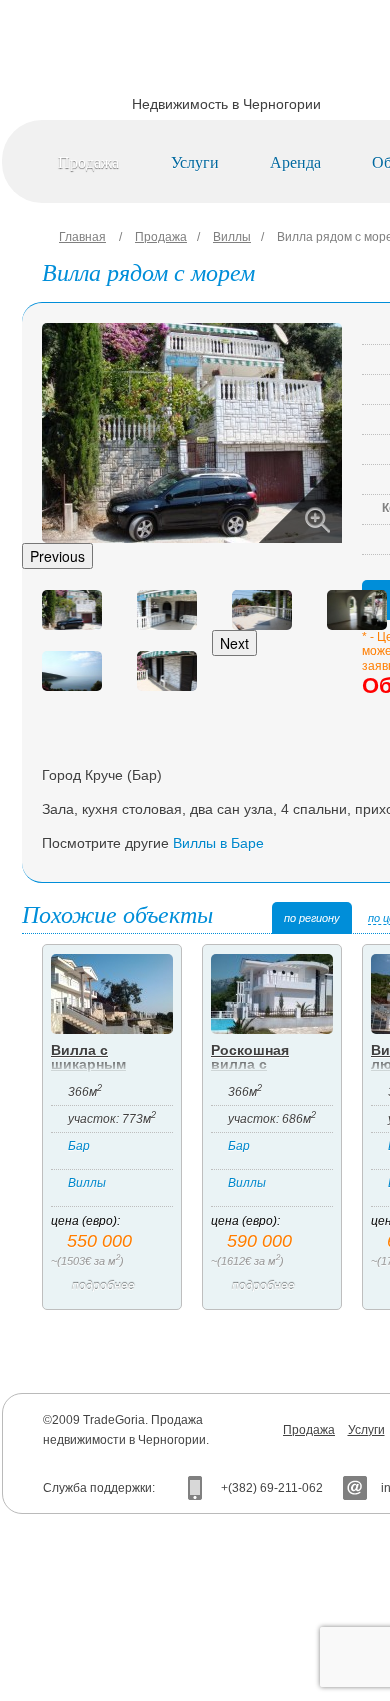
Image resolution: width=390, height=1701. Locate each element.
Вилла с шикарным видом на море (104, 1064)
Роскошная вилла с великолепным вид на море (264, 1071)
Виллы (232, 237)
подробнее (103, 1286)
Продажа (88, 161)
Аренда (295, 161)
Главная (82, 237)
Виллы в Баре (218, 843)
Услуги (195, 161)
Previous (57, 556)
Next (234, 643)
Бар (79, 1146)
